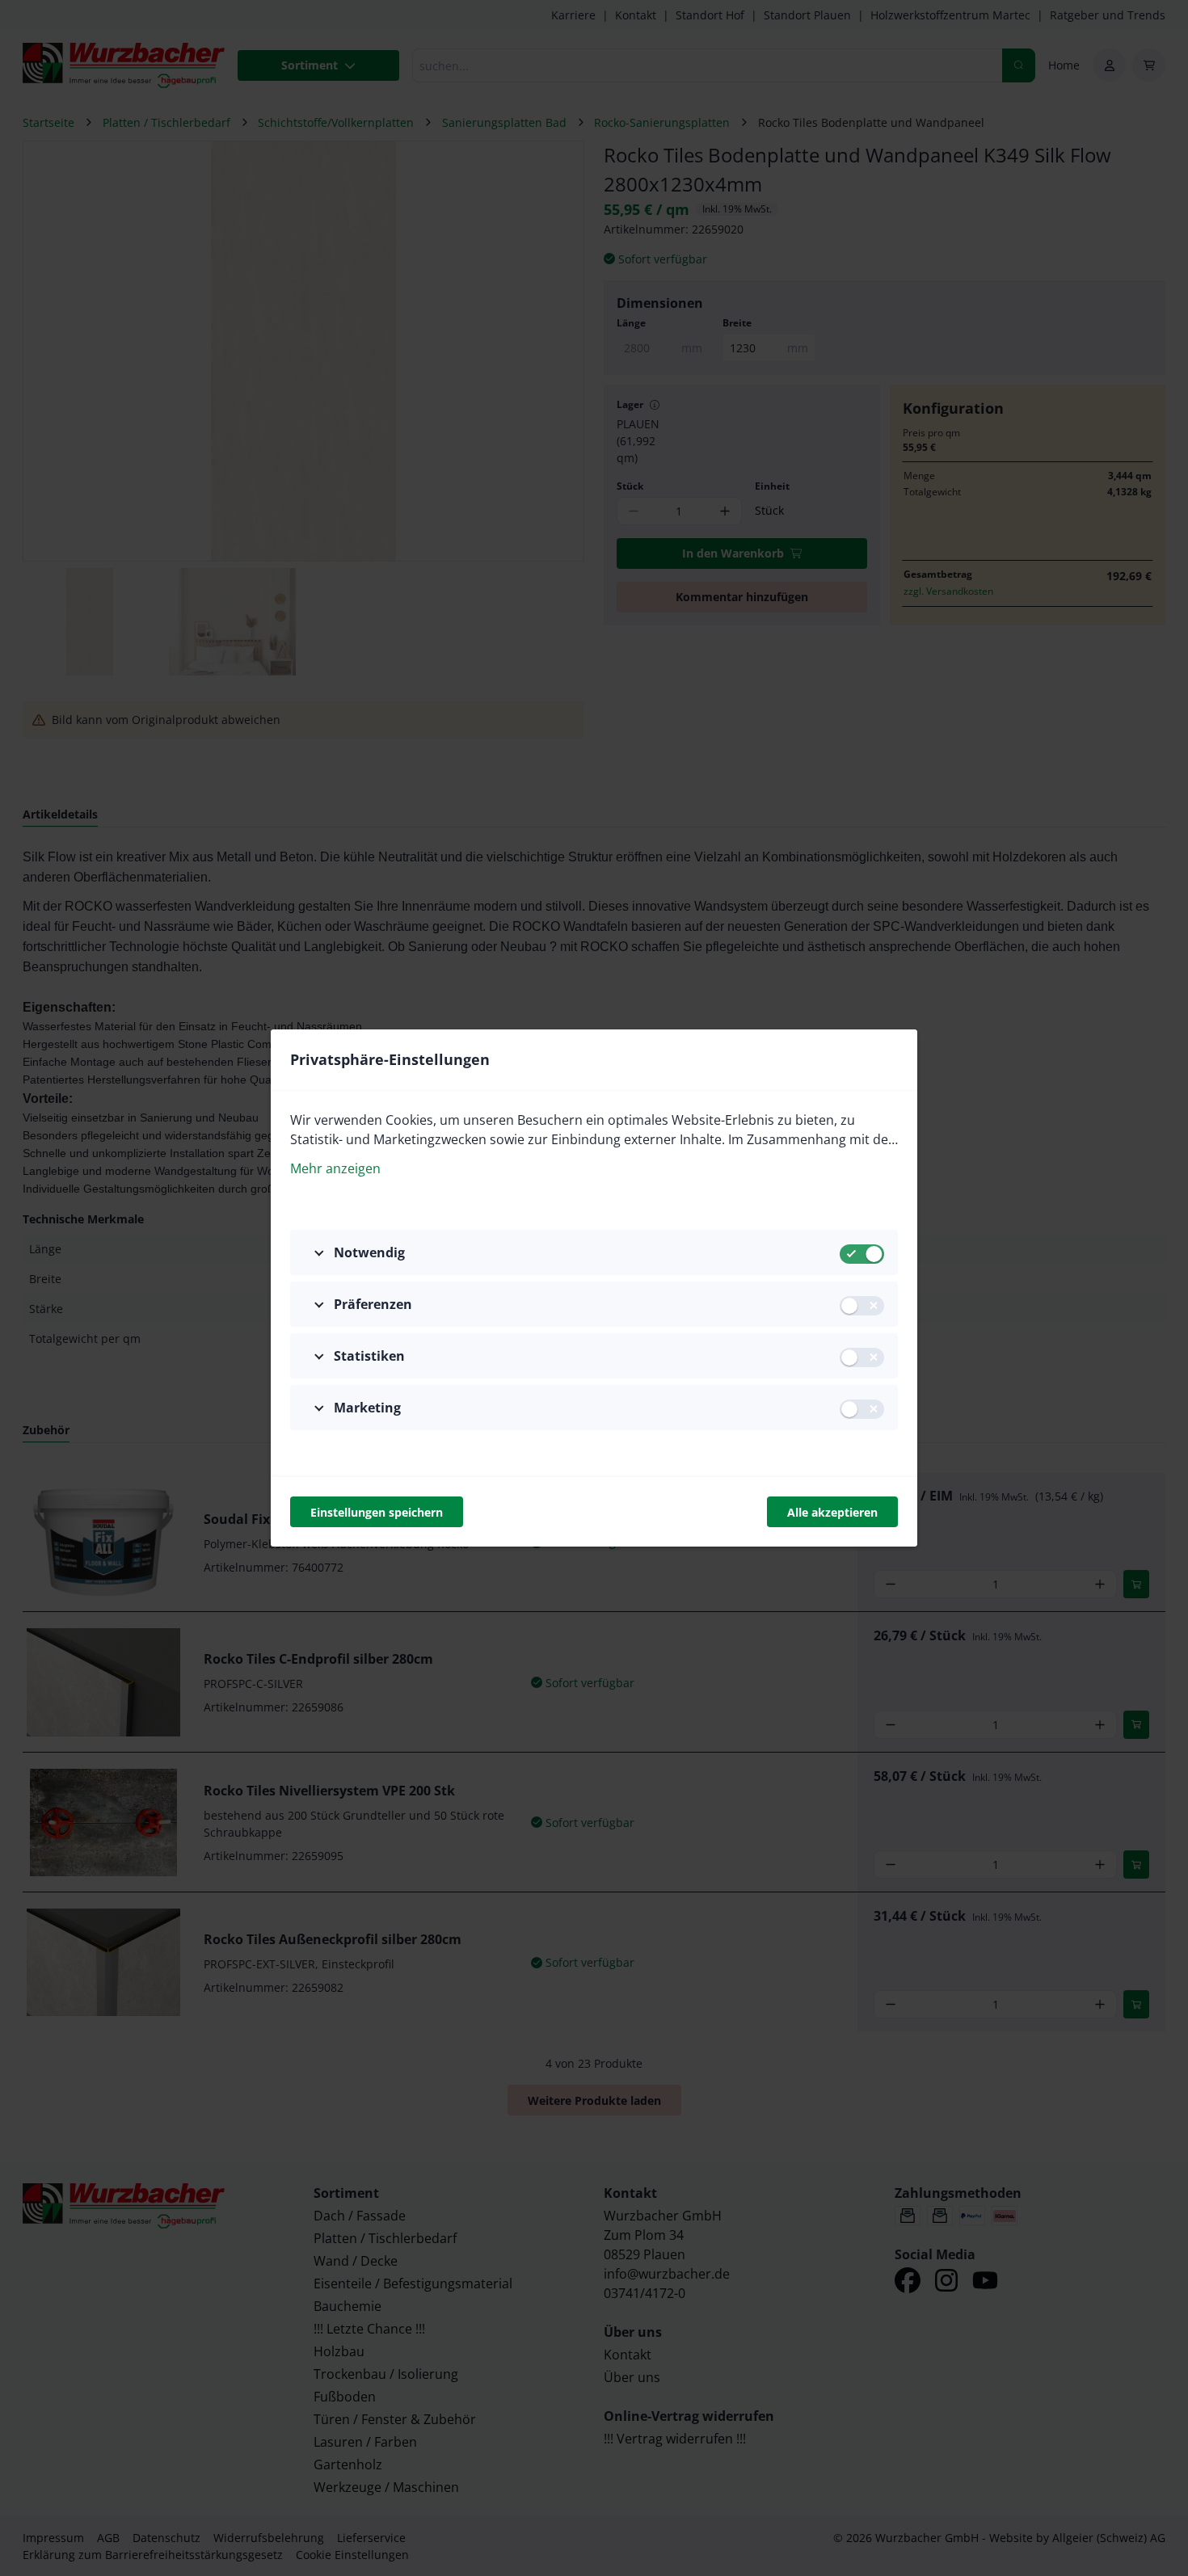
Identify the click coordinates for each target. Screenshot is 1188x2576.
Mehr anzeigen (335, 1168)
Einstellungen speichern (377, 1512)
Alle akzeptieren (832, 1512)
